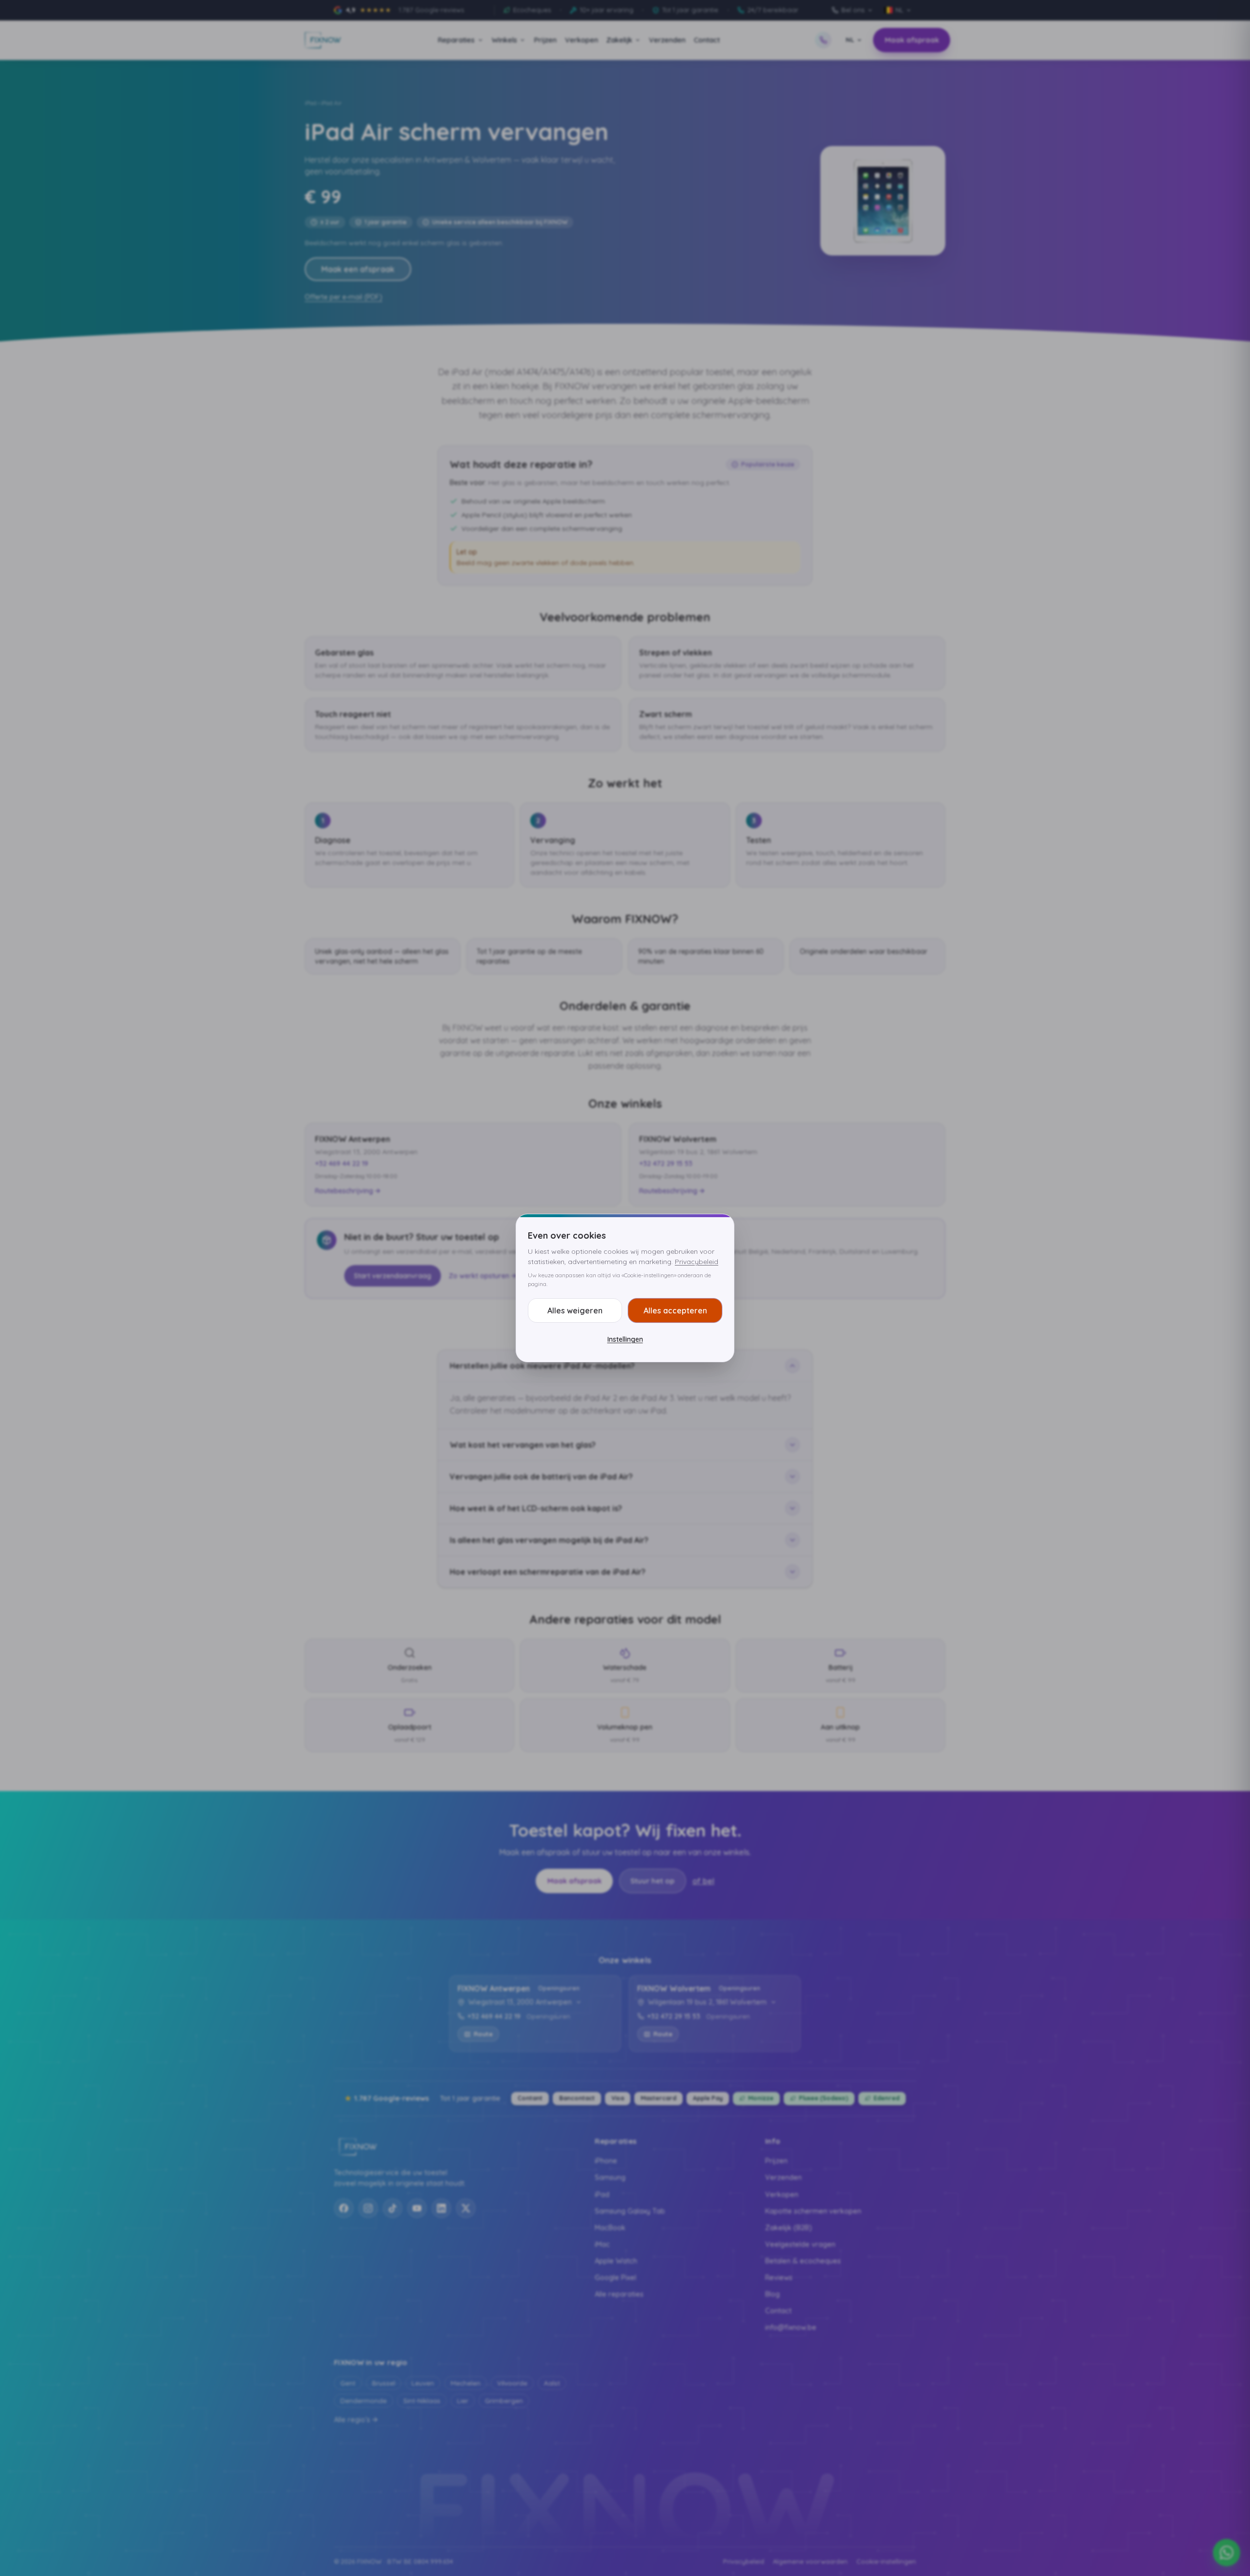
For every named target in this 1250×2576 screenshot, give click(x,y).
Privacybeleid (697, 1262)
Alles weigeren (575, 1310)
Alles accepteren (675, 1310)
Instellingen (625, 1339)
